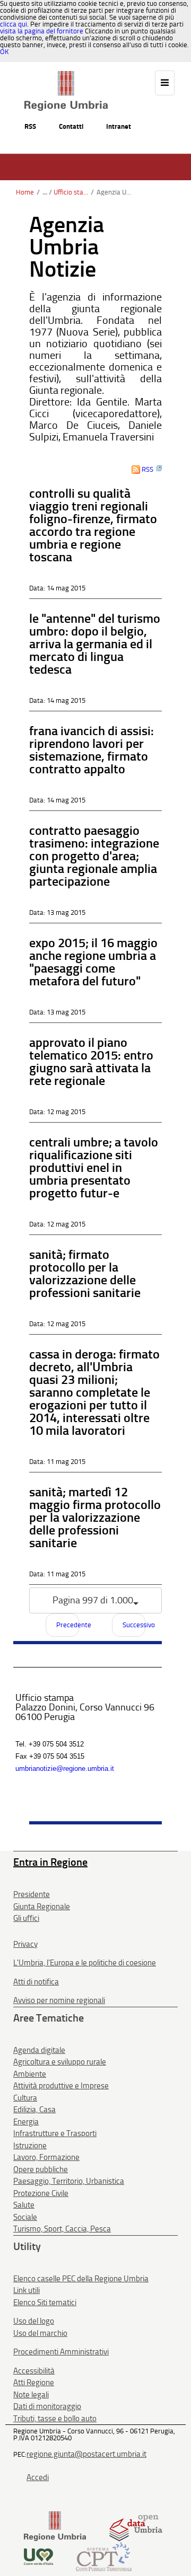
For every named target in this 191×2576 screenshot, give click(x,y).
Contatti (71, 126)
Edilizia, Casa (34, 2110)
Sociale (25, 2217)
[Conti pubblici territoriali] (104, 2556)
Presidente (32, 1894)
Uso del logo (34, 2321)
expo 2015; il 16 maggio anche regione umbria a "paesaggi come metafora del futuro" (93, 962)
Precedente (68, 1625)
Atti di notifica (36, 1982)
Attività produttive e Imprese (61, 2086)
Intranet (119, 126)
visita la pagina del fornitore (42, 31)
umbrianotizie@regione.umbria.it (65, 1768)
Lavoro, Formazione (46, 2157)
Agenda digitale (39, 2050)
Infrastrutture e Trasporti (55, 2133)
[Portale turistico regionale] (38, 2556)
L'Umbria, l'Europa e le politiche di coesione (85, 1963)
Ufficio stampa (71, 192)
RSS (30, 126)
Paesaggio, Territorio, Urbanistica (69, 2181)
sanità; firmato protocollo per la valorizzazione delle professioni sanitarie (85, 1273)
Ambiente (30, 2074)
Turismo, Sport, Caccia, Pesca (62, 2229)
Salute (24, 2205)
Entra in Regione (50, 1862)
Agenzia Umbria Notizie (114, 192)
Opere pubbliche (41, 2169)
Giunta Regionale (42, 1907)
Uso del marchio (40, 2333)
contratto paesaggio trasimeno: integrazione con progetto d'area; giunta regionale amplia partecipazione (94, 856)
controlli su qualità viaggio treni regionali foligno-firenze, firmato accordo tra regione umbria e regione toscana (93, 525)
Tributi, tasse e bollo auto (55, 2419)
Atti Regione (34, 2383)
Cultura (25, 2098)
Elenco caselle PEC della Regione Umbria (81, 2279)
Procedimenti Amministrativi (61, 2352)
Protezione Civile (41, 2193)
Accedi (38, 2477)
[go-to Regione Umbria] (66, 76)
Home (25, 192)
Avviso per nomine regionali (59, 2000)
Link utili (27, 2290)
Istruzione (30, 2146)
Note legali (31, 2395)
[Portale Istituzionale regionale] (55, 2526)
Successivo (134, 1625)
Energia (26, 2122)
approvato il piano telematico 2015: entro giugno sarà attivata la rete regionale (91, 1061)
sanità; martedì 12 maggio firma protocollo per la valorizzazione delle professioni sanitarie (95, 1517)
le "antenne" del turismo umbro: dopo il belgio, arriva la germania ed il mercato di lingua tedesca (95, 644)
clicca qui (14, 24)
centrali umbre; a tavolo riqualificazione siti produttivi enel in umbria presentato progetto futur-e (94, 1167)
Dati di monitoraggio (47, 2406)
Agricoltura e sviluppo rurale (60, 2062)
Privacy (25, 1944)
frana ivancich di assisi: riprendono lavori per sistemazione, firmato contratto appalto (92, 750)
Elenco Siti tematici (45, 2302)
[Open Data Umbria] (136, 2526)
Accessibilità (34, 2371)
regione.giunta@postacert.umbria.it (86, 2454)
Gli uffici (26, 1918)
